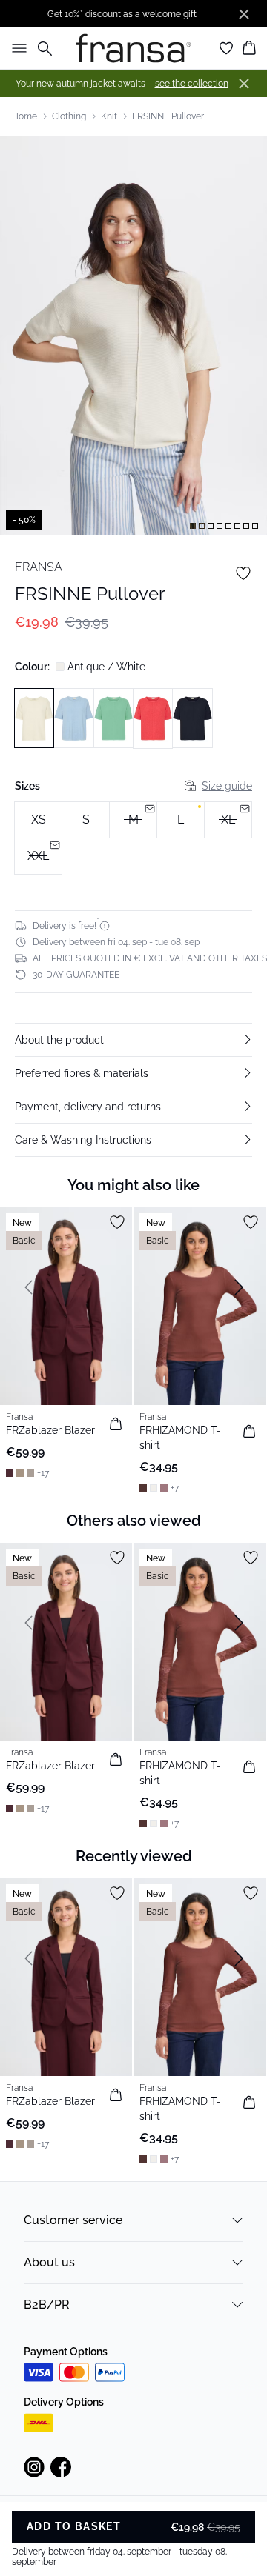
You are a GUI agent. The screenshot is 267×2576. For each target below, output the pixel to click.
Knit (109, 116)
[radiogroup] (133, 838)
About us (49, 2262)
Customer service (73, 2220)
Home (24, 116)
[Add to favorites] (243, 573)
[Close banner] (244, 14)
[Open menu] (16, 48)
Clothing (69, 116)
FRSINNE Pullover (168, 116)
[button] (133, 1040)
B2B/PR (47, 2305)
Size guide (227, 786)
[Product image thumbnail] (193, 526)
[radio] (38, 820)
